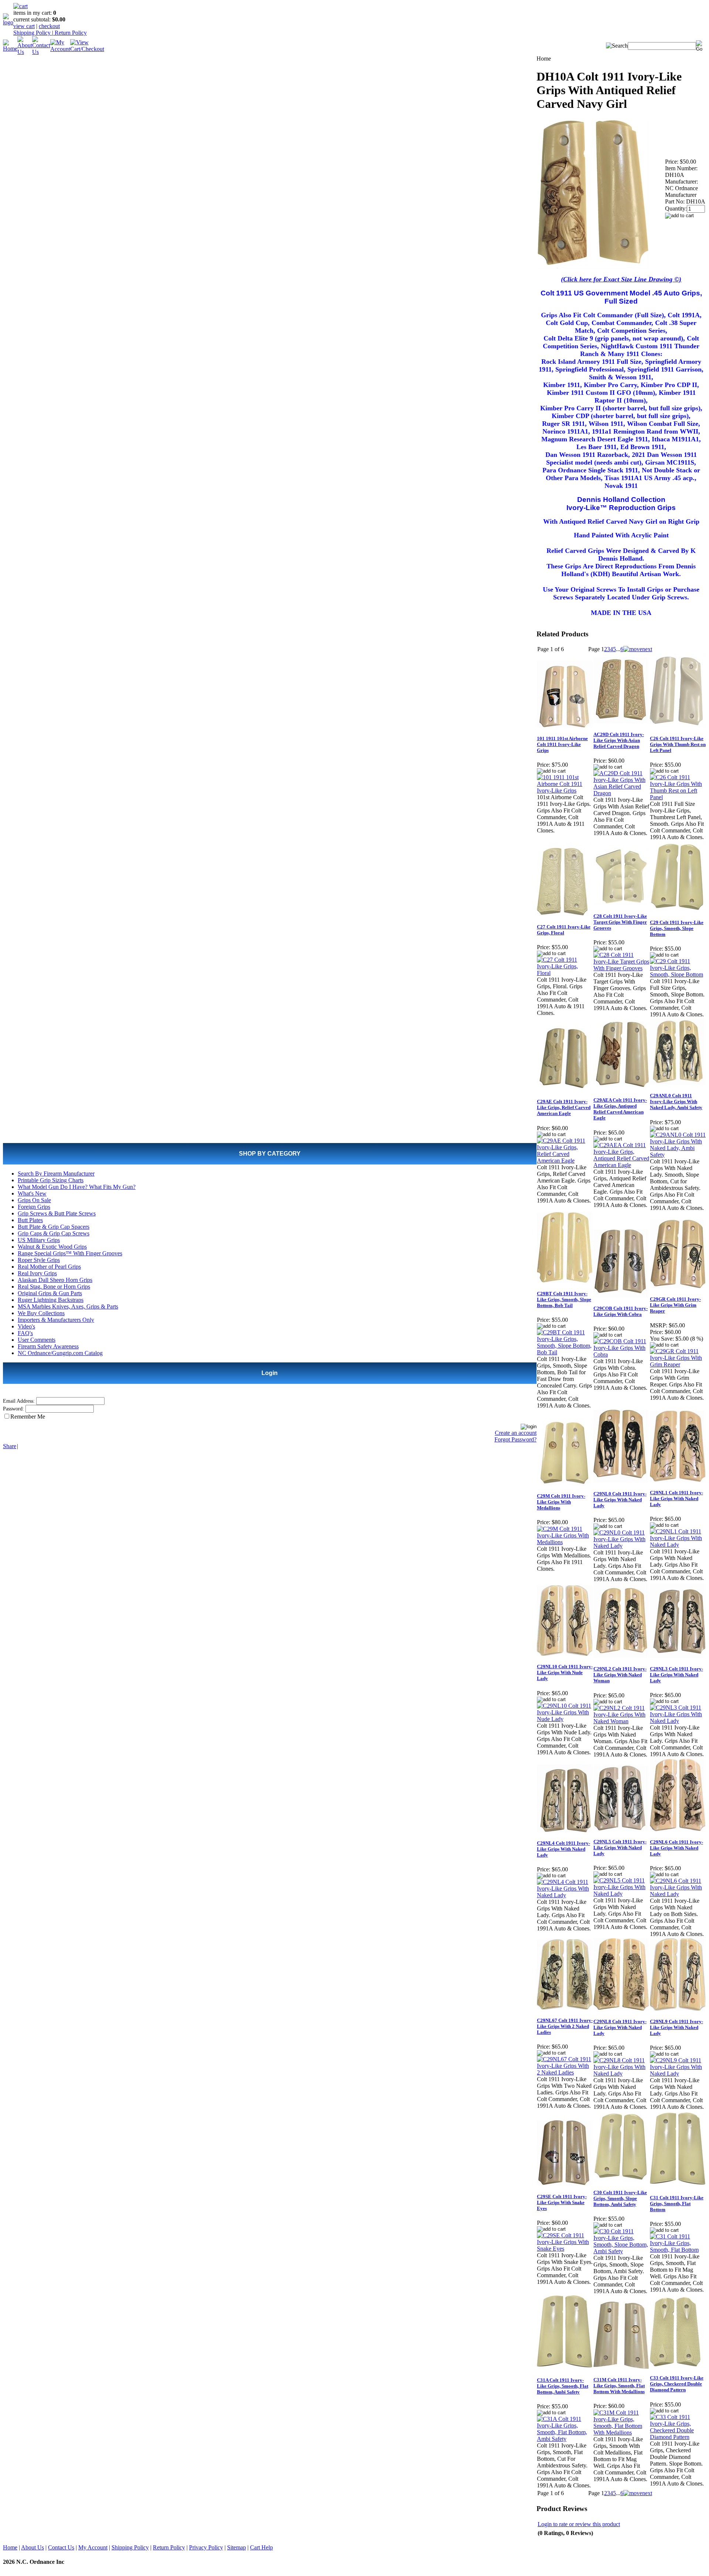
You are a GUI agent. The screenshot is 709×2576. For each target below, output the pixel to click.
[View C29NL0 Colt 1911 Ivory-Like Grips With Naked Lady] (621, 1546)
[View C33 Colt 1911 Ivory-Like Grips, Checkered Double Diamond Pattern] (678, 2437)
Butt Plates (30, 1220)
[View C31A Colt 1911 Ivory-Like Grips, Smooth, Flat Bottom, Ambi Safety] (565, 2439)
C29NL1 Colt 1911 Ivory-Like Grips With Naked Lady (677, 1499)
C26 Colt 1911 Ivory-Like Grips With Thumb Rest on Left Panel (678, 744)
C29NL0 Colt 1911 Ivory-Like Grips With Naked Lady (620, 1500)
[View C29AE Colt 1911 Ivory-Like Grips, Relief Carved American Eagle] (565, 1161)
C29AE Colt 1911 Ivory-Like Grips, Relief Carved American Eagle (564, 1107)
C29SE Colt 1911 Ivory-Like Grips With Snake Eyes (562, 2202)
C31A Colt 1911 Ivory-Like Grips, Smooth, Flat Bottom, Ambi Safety (563, 2386)
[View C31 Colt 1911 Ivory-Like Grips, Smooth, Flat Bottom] (678, 2250)
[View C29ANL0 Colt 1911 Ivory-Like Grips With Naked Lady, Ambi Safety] (678, 1155)
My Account (93, 2547)
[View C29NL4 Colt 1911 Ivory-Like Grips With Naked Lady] (565, 1895)
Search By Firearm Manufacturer (56, 1174)
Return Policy (70, 33)
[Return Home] (8, 22)
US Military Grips (39, 1240)
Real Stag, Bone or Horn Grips (54, 1287)
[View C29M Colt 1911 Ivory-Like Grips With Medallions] (565, 1542)
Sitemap (237, 2547)
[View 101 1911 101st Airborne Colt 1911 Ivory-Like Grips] (565, 791)
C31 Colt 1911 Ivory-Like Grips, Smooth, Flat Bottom (677, 2204)
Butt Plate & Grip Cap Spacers (54, 1227)
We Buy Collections (41, 1313)
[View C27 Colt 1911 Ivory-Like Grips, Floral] (565, 973)
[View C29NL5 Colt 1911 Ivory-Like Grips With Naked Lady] (621, 1894)
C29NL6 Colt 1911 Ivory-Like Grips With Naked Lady (677, 1848)
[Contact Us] (41, 52)
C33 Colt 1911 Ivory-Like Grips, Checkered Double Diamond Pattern (677, 2384)
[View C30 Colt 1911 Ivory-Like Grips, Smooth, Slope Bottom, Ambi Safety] (621, 2251)
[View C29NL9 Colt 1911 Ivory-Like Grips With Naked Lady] (678, 2074)
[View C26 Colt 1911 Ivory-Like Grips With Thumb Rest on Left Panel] (678, 797)
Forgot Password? (516, 1439)
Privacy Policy (206, 2547)
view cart (24, 26)
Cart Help (261, 2547)
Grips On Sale (34, 1200)
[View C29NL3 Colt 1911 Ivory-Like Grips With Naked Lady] (678, 1721)
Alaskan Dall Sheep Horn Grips (55, 1280)
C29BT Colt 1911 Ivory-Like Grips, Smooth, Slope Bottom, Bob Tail (564, 1299)
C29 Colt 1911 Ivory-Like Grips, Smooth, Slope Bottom (677, 928)
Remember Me (28, 1417)
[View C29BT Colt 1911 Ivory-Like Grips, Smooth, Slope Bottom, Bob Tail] (565, 1352)
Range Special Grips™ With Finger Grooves (70, 1253)
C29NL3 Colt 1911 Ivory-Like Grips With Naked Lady (677, 1675)
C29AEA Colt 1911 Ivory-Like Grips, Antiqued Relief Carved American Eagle (620, 1109)
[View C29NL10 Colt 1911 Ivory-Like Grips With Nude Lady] (565, 1719)
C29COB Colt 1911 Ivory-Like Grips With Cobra (621, 1311)
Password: (13, 1409)
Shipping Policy (33, 33)
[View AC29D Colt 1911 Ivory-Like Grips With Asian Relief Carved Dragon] (621, 793)
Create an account (516, 1433)
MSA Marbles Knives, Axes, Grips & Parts (68, 1306)
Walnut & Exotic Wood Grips (52, 1247)
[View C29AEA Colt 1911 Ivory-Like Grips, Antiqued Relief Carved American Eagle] (621, 1165)
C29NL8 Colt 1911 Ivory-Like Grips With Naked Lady (620, 2027)
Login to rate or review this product (579, 2524)
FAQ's (25, 1333)
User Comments (37, 1340)
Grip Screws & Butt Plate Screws (57, 1213)
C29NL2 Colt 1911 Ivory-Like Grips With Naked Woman (620, 1675)
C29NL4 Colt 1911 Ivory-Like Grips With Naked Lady (564, 1849)
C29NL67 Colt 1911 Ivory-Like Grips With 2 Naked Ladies (565, 2026)
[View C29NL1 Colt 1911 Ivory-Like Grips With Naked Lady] (678, 1545)
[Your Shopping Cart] (20, 6)
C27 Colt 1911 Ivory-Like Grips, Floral (564, 930)
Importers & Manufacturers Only (56, 1320)
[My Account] (60, 49)
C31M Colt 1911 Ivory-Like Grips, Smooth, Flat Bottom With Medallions (619, 2386)
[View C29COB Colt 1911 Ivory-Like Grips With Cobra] (621, 1354)
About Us (32, 2547)
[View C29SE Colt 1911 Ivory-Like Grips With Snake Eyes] (565, 2249)
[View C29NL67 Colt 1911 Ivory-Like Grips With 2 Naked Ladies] (565, 2072)
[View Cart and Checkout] (87, 49)
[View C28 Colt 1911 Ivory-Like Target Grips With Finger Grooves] (621, 968)
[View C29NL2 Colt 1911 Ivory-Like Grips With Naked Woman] (621, 1721)
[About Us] (25, 52)
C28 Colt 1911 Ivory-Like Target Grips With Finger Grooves (620, 922)
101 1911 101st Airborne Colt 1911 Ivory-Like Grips (562, 744)
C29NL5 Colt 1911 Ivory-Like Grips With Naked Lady (620, 1848)
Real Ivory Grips (37, 1273)
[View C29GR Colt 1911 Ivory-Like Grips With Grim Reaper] (678, 1364)
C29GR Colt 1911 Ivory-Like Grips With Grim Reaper (675, 1305)
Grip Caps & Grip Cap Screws (54, 1233)
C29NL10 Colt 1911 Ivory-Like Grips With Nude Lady (565, 1672)
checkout (49, 26)
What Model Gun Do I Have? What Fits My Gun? (77, 1187)
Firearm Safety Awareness (48, 1346)
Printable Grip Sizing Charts (51, 1180)
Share (10, 1446)
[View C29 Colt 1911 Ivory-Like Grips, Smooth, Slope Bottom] (678, 974)
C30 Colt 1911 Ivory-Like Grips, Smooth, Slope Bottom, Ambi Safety (620, 2198)
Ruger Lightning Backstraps (51, 1300)
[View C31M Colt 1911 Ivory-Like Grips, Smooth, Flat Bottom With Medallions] (621, 2433)
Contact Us (61, 2547)
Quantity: (676, 208)
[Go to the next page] (638, 649)
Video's (26, 1326)
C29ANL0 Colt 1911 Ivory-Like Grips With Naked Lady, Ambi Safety (676, 1101)
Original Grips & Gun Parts (50, 1293)
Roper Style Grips (39, 1260)
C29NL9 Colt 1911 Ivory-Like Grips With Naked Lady (677, 2027)
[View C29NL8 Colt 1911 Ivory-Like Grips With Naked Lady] (621, 2074)
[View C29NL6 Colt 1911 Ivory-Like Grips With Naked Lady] (678, 1894)
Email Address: (19, 1401)
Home (10, 2547)
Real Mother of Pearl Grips (49, 1267)
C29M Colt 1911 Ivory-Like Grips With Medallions (561, 1502)
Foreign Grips (34, 1207)
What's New (32, 1193)
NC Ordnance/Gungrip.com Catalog (60, 1353)
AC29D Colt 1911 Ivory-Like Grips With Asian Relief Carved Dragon (619, 740)
